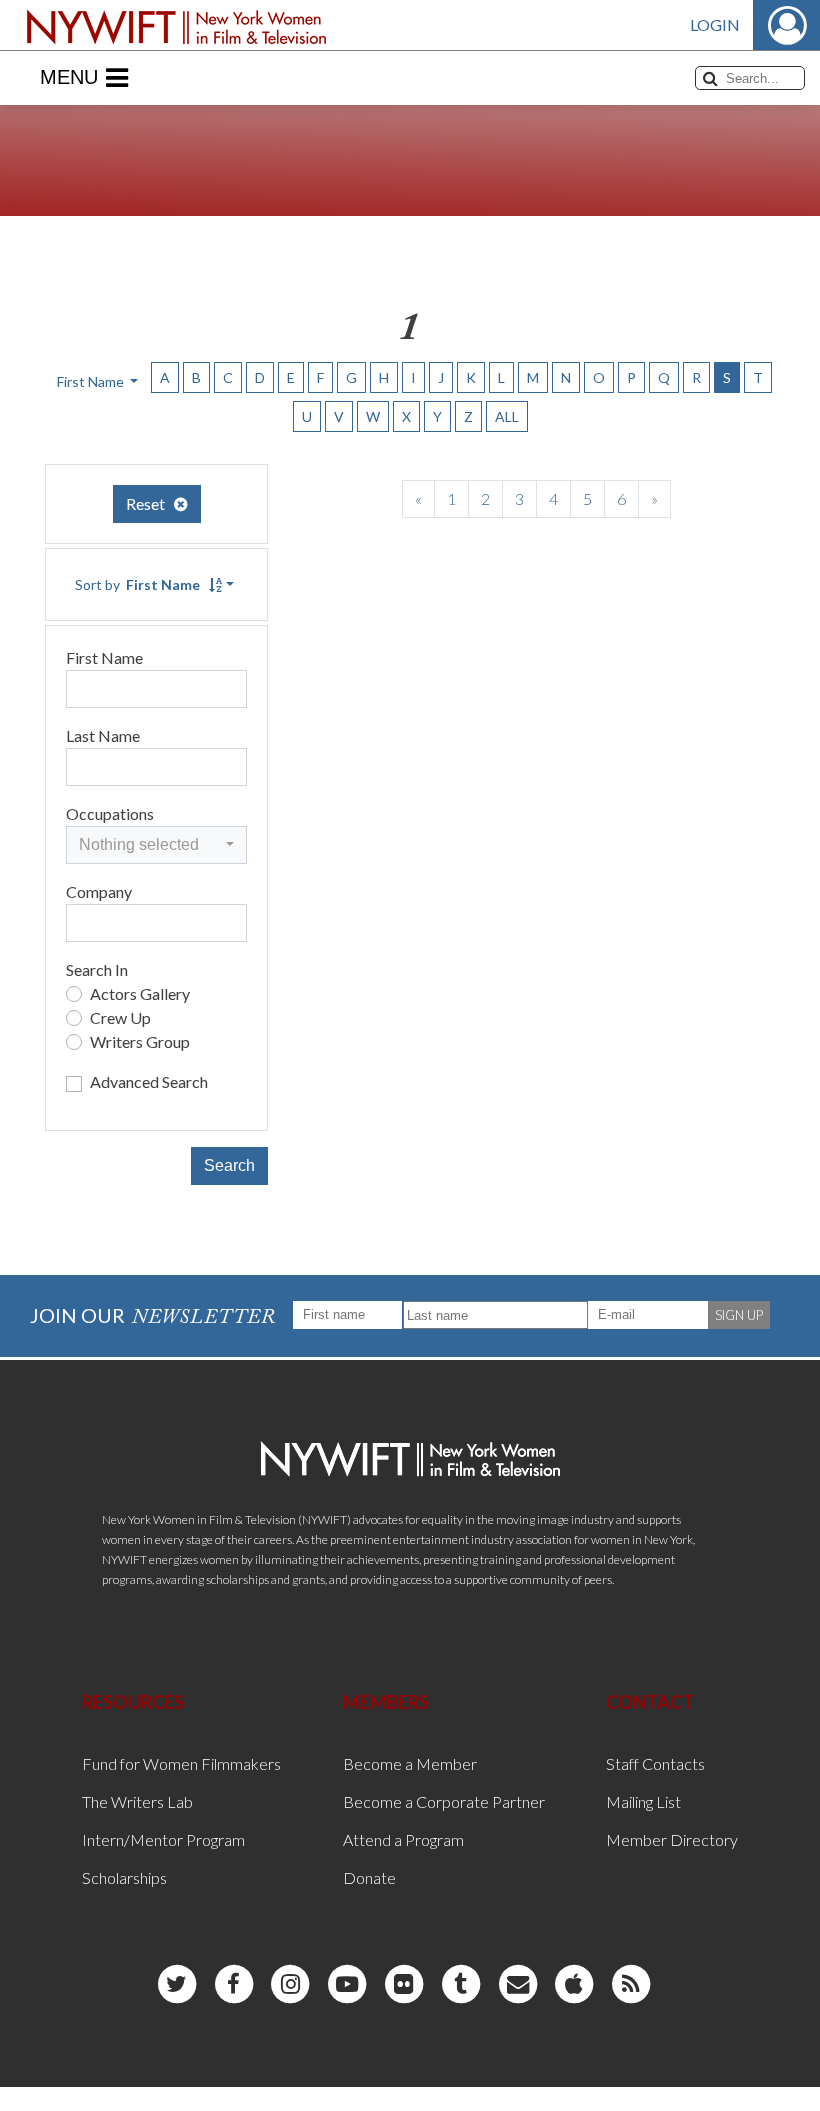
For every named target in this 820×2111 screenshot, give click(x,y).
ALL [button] (507, 416)
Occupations (110, 813)
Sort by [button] (137, 584)
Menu (69, 77)
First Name (104, 657)
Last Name (103, 735)
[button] (156, 845)
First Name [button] (92, 381)
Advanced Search (149, 1081)
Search (229, 1165)
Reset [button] (150, 503)
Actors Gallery (140, 993)
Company (99, 891)
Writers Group (140, 1041)
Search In (97, 969)
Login (715, 24)
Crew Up (120, 1017)
